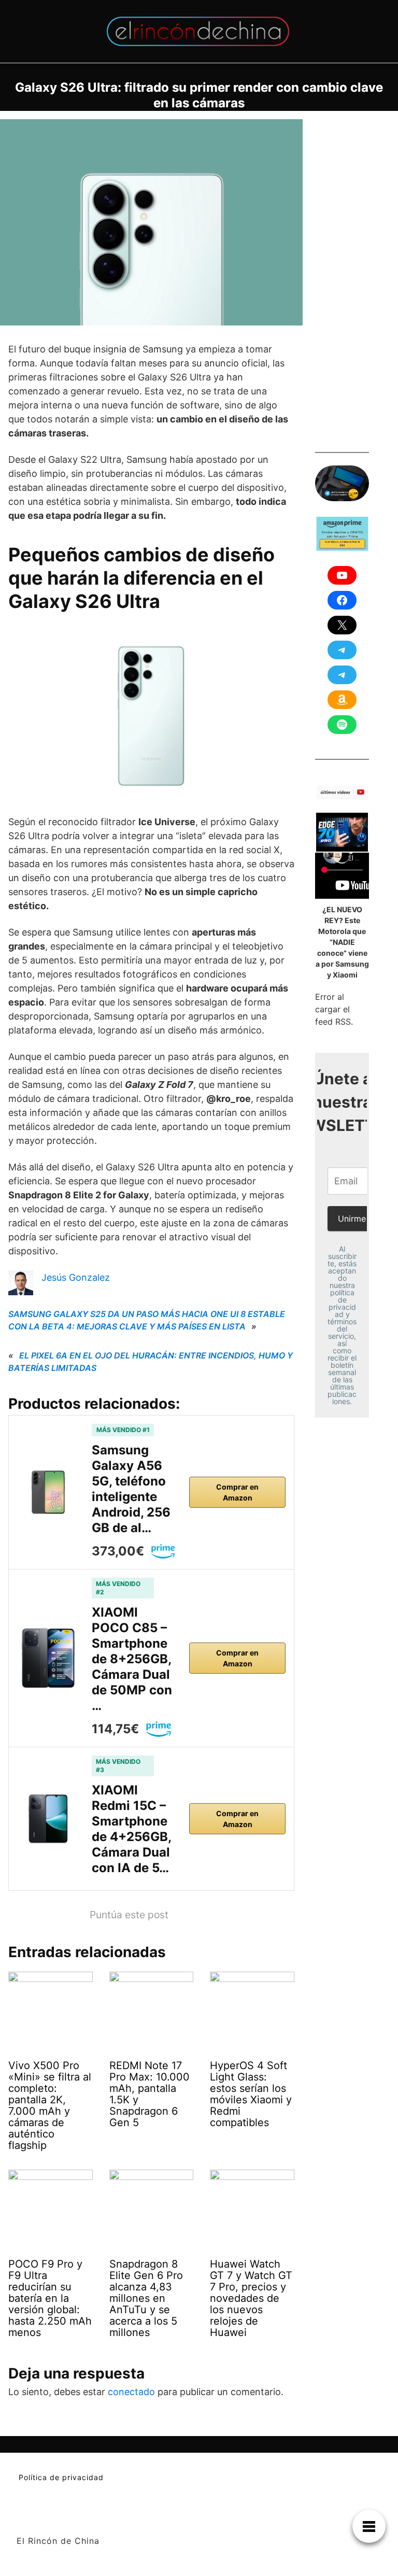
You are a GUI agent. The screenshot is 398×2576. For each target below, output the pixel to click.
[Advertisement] (357, 275)
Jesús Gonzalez (76, 1277)
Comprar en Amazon (237, 1492)
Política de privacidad (61, 2477)
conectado (131, 2392)
